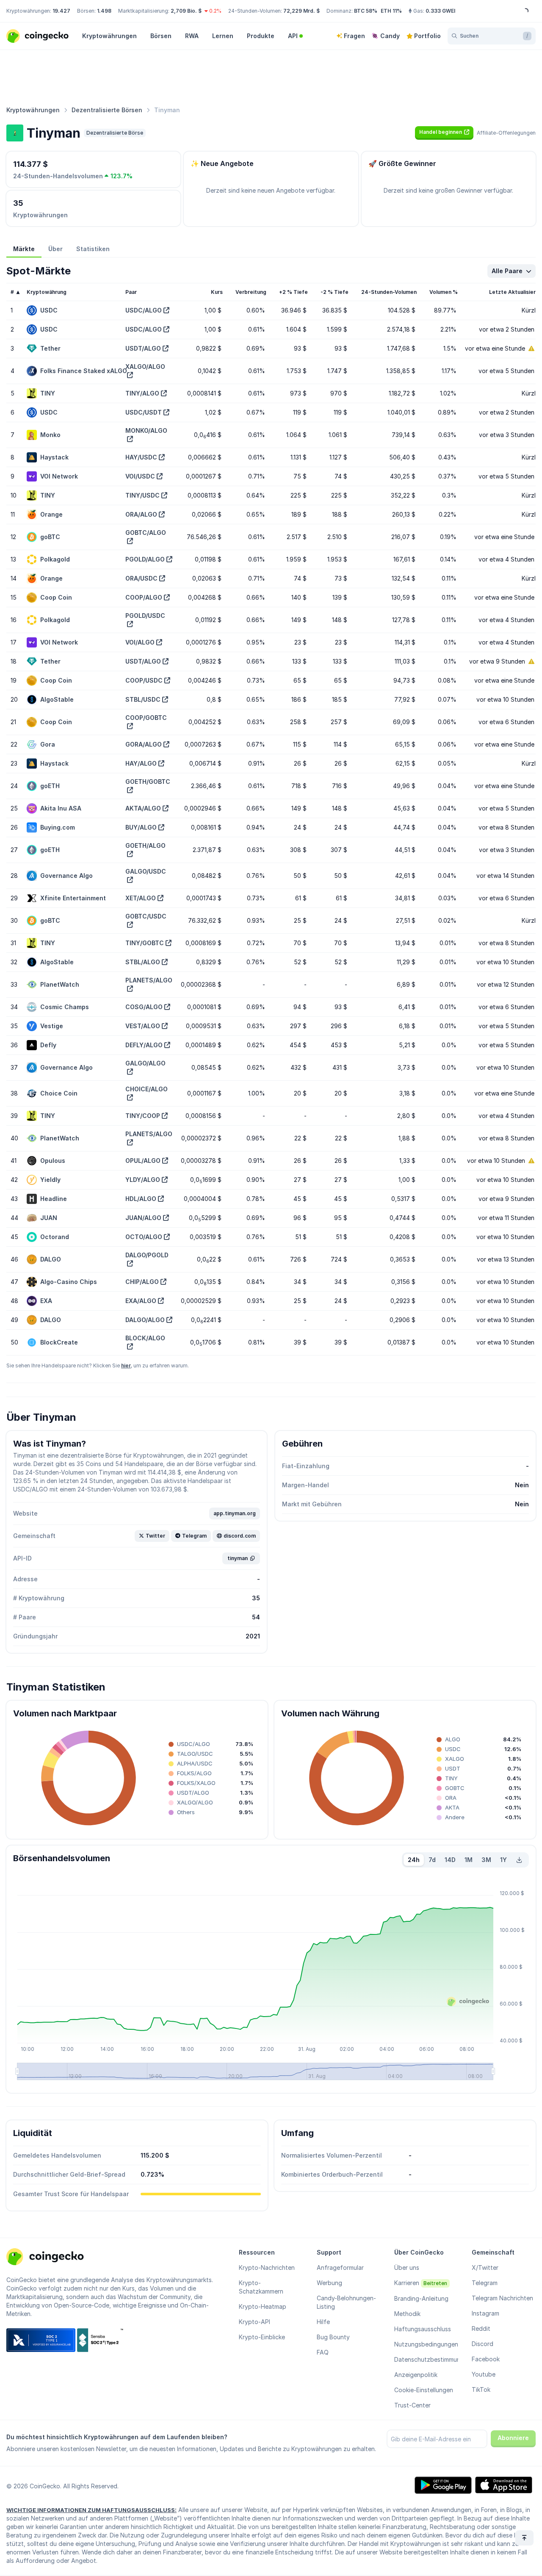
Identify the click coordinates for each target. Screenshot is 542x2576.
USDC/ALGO (144, 310)
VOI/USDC (140, 476)
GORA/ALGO (144, 744)
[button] (444, 132)
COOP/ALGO (144, 597)
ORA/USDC (141, 578)
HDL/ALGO (141, 1199)
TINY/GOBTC (145, 943)
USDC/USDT (144, 412)
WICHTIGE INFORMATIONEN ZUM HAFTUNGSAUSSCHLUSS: (91, 2510)
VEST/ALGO (143, 1026)
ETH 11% (391, 11)
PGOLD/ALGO (145, 559)
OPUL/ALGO (143, 1161)
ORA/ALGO (141, 514)
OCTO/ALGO (144, 1237)
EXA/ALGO (141, 1301)
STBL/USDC (143, 699)
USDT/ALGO (143, 348)
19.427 (61, 11)
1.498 (104, 11)
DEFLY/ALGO (144, 1045)
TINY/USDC (142, 495)
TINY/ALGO (142, 393)
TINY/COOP (143, 1116)
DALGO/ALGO (145, 1320)
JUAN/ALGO (143, 1218)
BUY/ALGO (141, 827)
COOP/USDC (144, 680)
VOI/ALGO (140, 642)
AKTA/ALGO (143, 808)
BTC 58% (366, 11)
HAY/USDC (141, 457)
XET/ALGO (141, 898)
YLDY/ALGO (143, 1180)
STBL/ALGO (143, 962)
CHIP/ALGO (142, 1282)
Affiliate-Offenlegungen (506, 133)
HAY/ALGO (141, 763)
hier (126, 1365)
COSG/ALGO (144, 1007)
